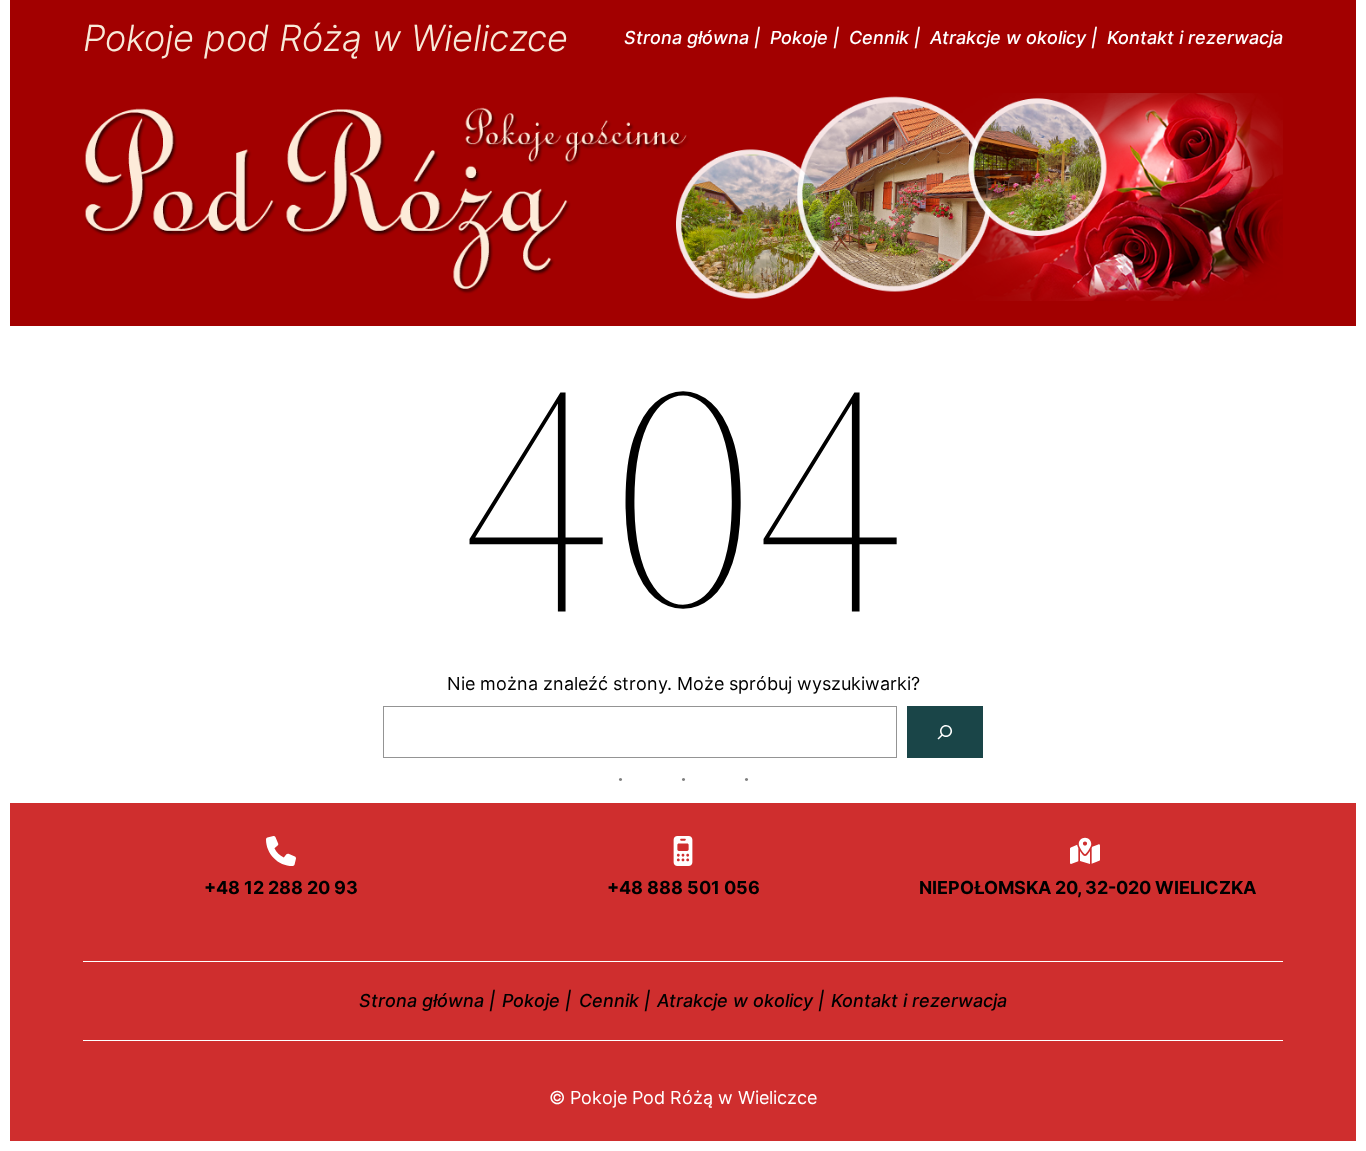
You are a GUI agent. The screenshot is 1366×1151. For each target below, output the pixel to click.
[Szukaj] (945, 732)
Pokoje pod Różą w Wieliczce (325, 38)
